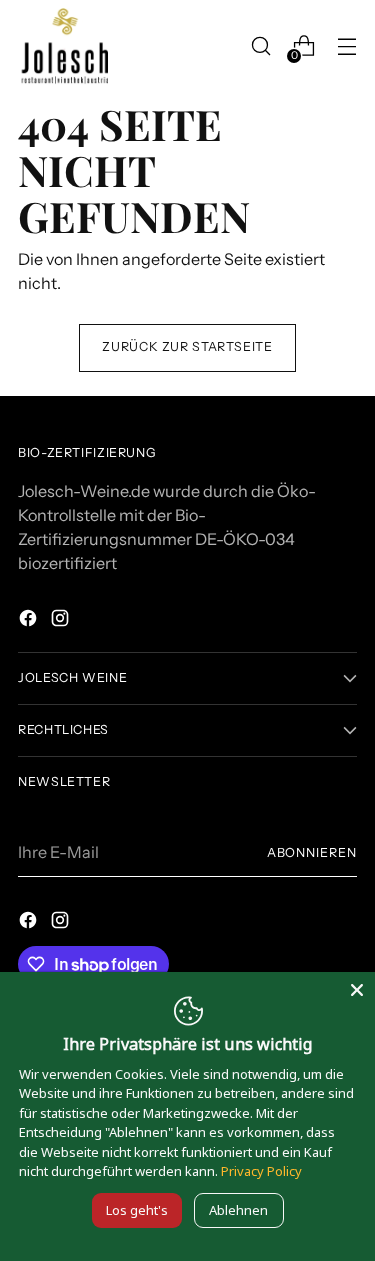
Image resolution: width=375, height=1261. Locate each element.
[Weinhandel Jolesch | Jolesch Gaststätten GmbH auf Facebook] (30, 621)
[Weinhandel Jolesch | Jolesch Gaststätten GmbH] (63, 46)
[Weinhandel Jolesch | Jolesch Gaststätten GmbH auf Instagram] (62, 621)
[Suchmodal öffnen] (260, 46)
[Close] (357, 990)
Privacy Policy (261, 1171)
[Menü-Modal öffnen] (346, 46)
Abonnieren (312, 852)
